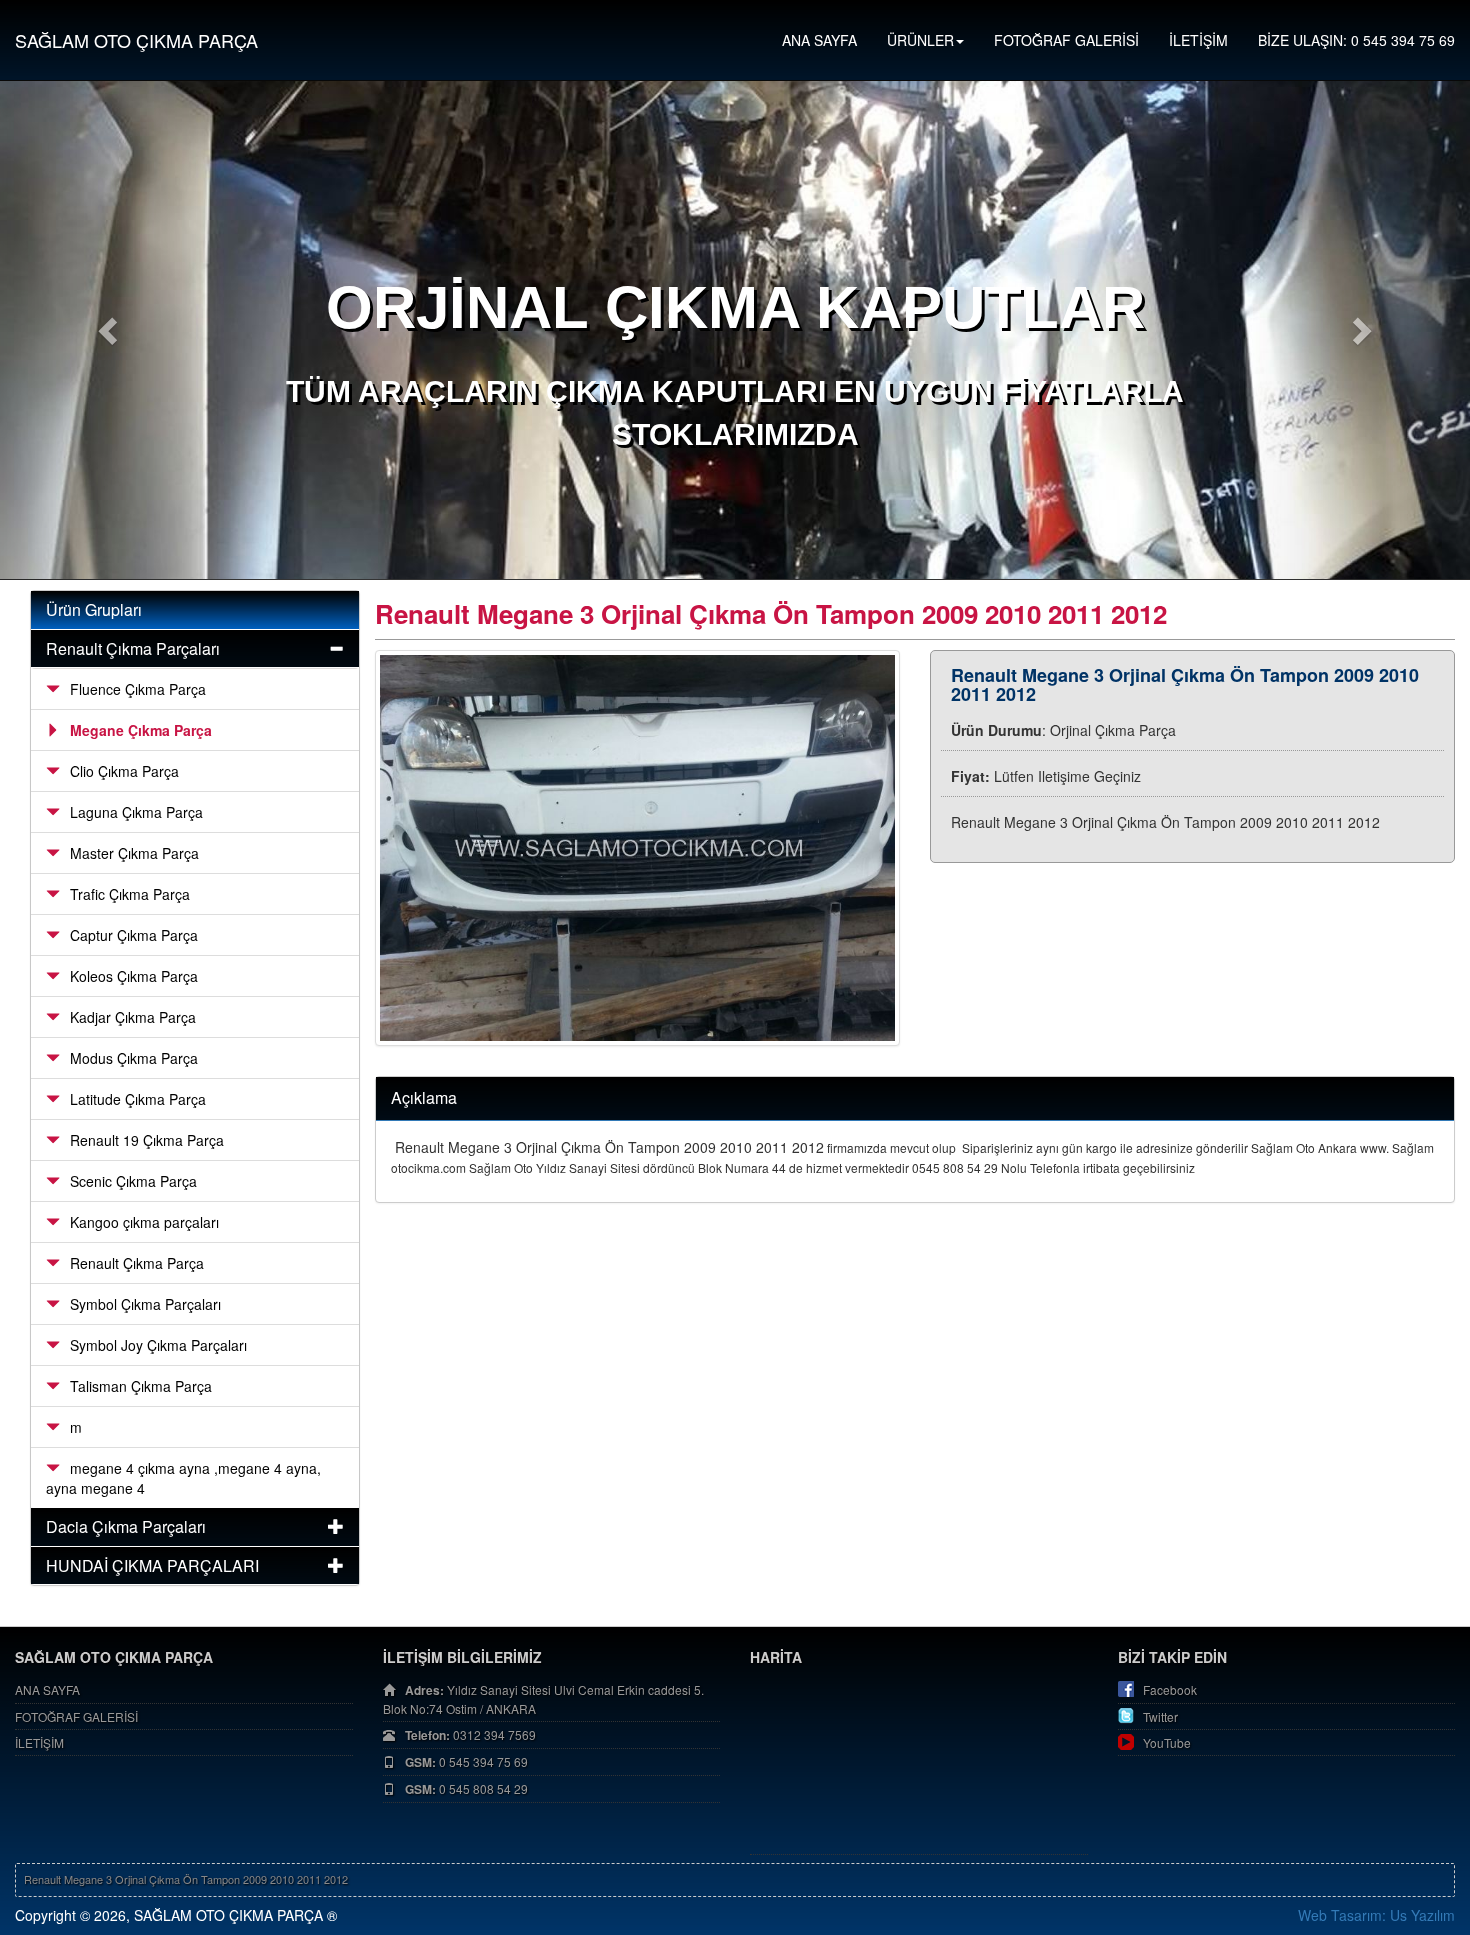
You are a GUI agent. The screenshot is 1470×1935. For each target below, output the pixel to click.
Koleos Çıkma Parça (134, 976)
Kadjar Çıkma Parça (133, 1017)
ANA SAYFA (819, 40)
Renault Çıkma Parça (137, 1263)
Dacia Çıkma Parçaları (126, 1526)
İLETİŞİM (1198, 40)
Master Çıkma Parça (134, 853)
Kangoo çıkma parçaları (144, 1222)
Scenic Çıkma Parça (133, 1181)
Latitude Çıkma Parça (138, 1099)
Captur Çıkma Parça (134, 935)
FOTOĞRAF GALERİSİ (1066, 40)
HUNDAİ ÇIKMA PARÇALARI (152, 1565)
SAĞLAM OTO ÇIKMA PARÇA (136, 40)
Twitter (1160, 1716)
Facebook (1170, 1689)
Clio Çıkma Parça (124, 771)
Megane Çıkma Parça (141, 730)
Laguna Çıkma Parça (136, 812)
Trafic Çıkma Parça (130, 894)
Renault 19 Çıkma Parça (147, 1140)
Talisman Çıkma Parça (141, 1386)
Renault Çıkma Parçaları (133, 648)
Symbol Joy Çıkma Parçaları (158, 1345)
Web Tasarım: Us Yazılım (1376, 1915)
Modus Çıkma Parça (134, 1058)
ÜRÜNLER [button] (920, 40)
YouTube (1167, 1742)
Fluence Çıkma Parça (138, 689)
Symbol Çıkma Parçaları (145, 1304)
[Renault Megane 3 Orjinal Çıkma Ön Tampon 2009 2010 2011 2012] (637, 848)
